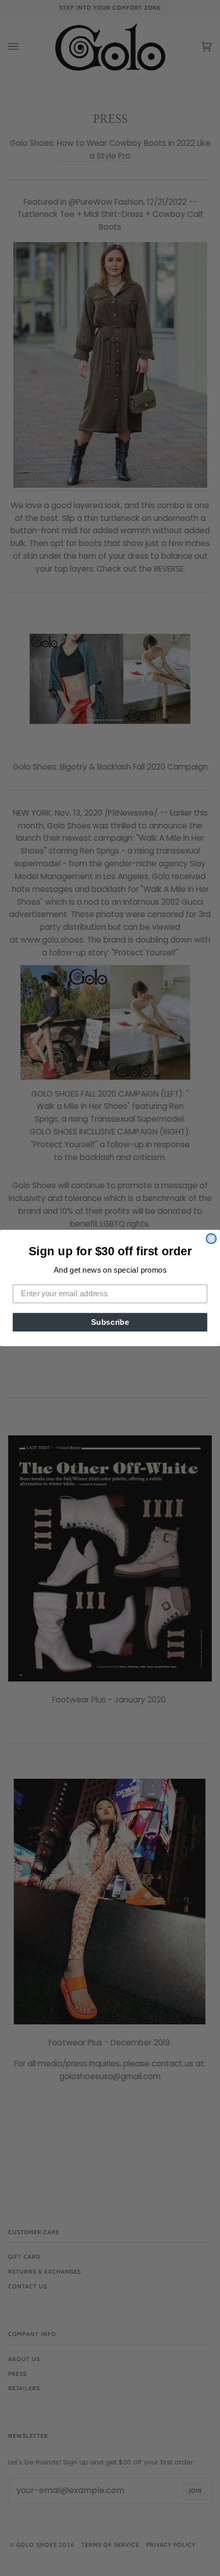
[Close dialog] (211, 1239)
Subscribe (110, 1322)
